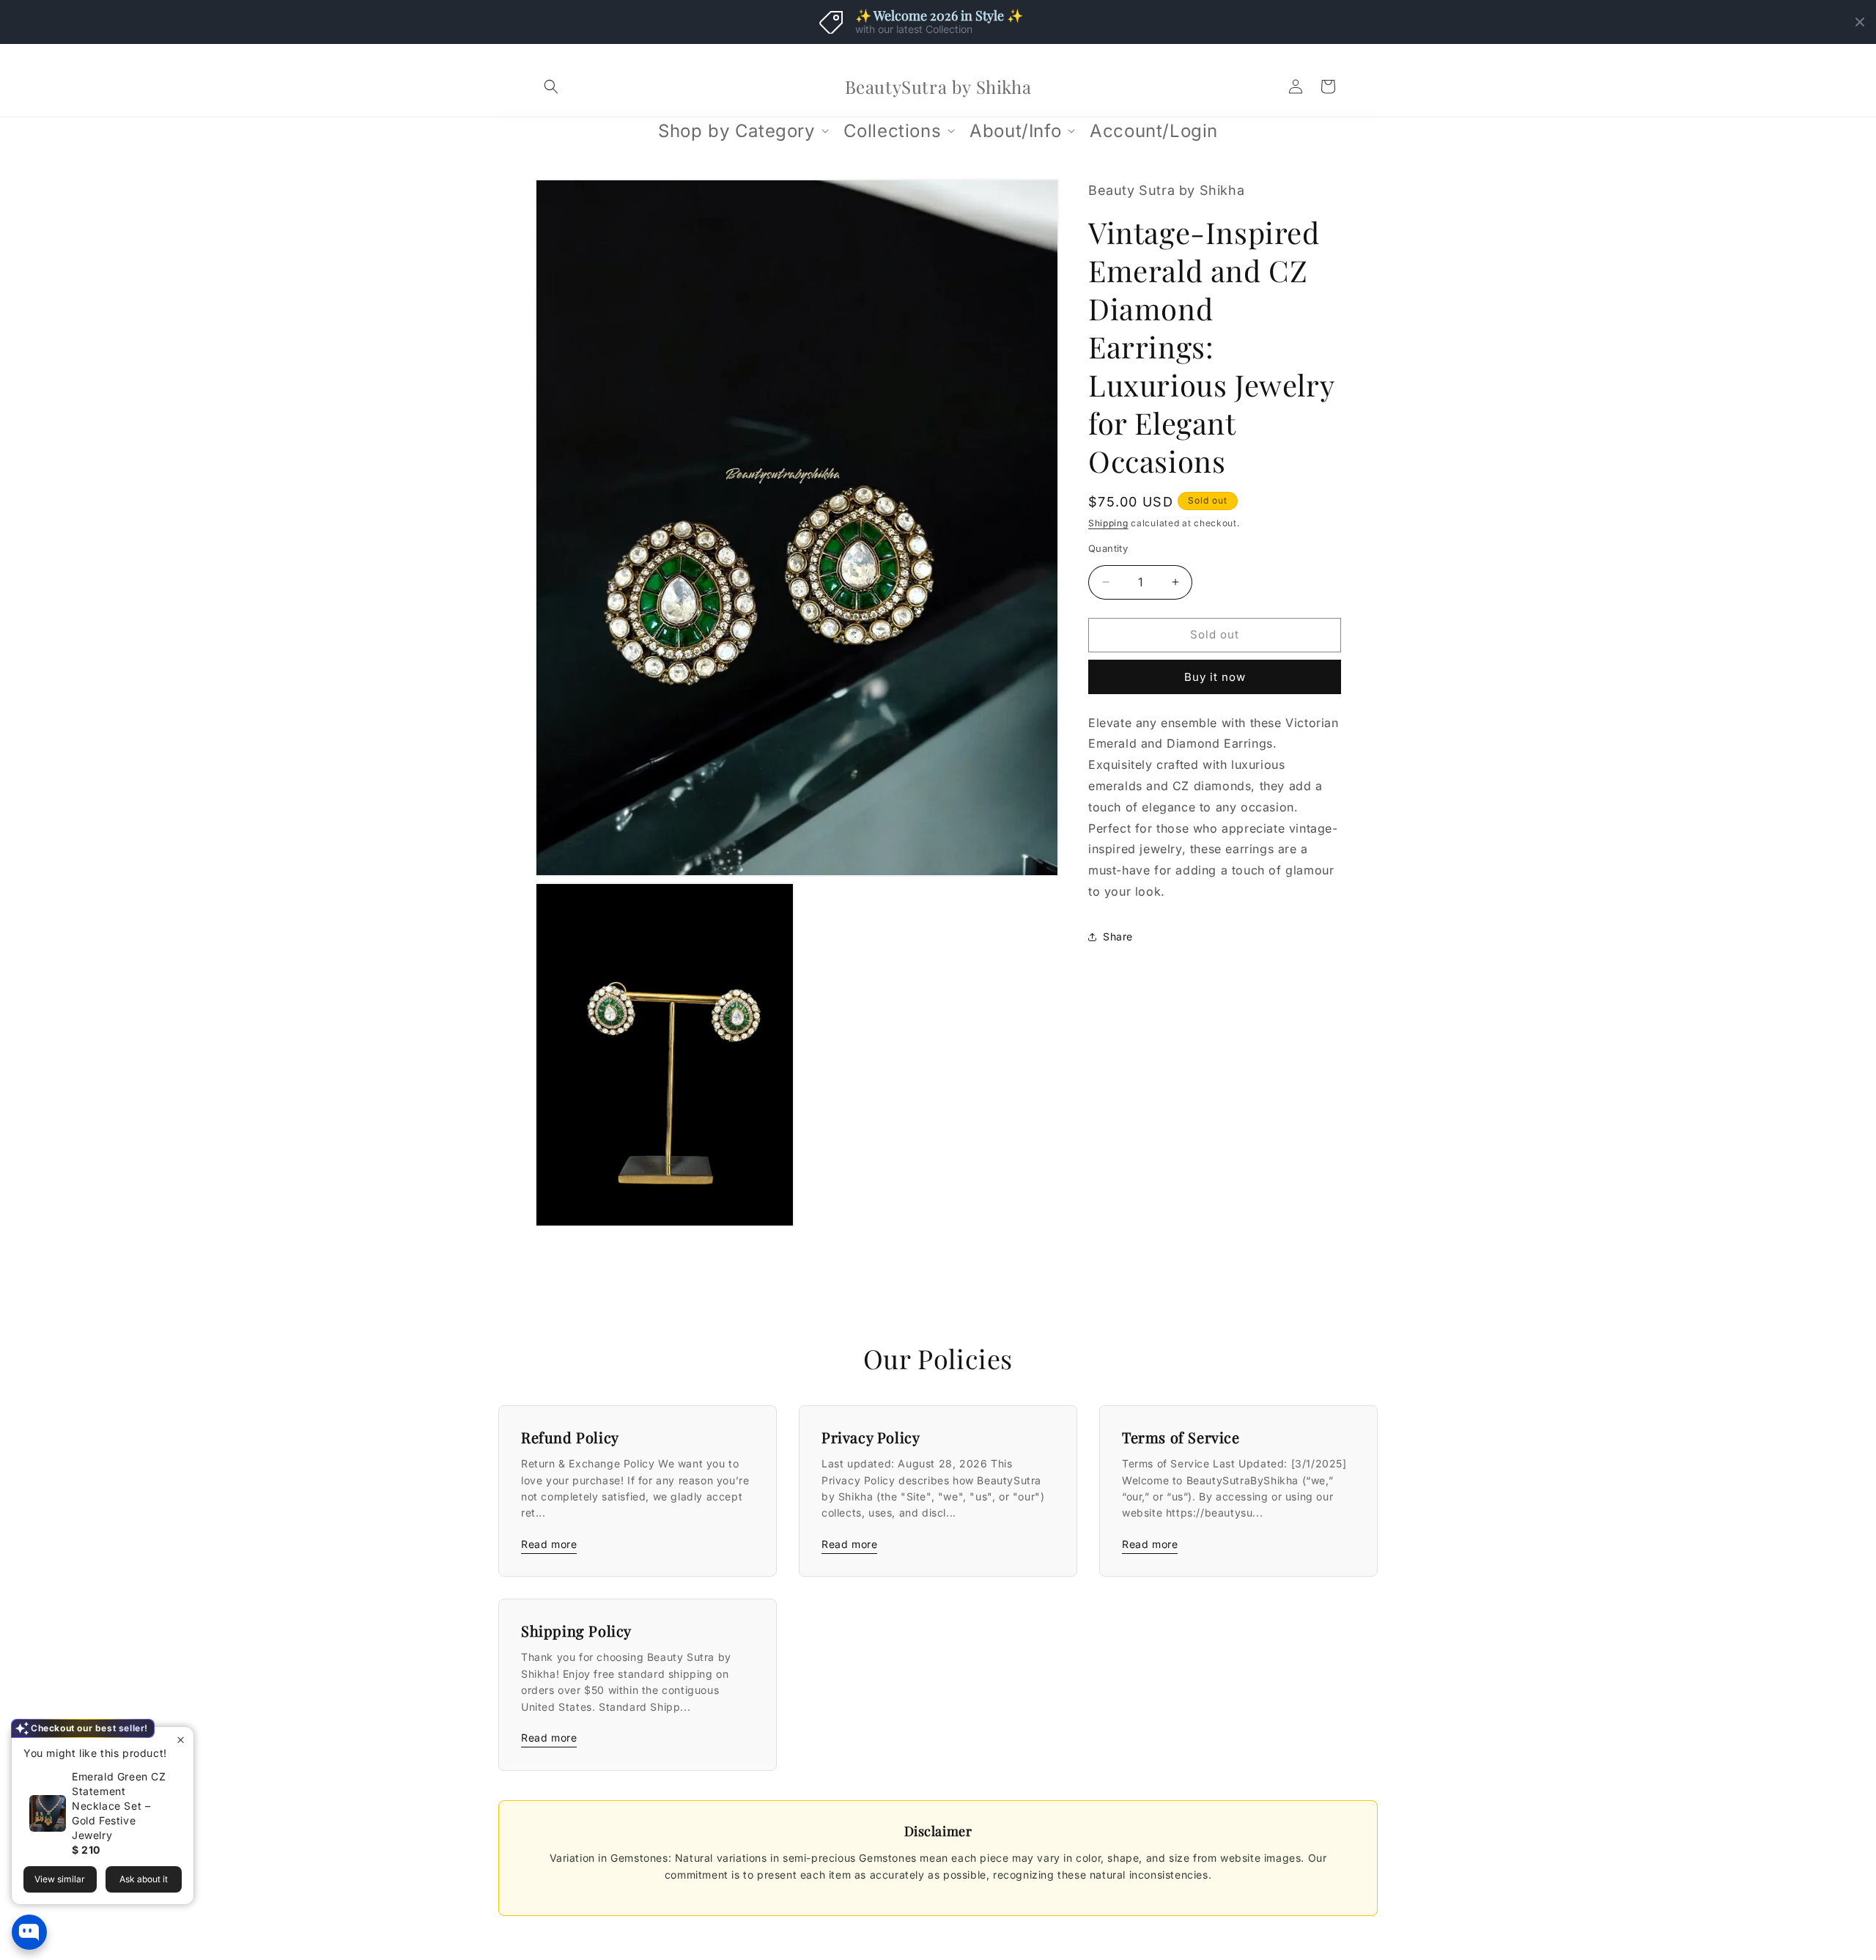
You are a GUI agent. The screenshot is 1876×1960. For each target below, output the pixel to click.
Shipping (1108, 523)
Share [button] (1118, 936)
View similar (60, 1879)
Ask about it (144, 1879)
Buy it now (1215, 677)
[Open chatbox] (29, 1932)
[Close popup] (181, 1740)
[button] (551, 86)
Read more (549, 1544)
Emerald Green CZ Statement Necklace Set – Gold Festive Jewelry (119, 1806)
